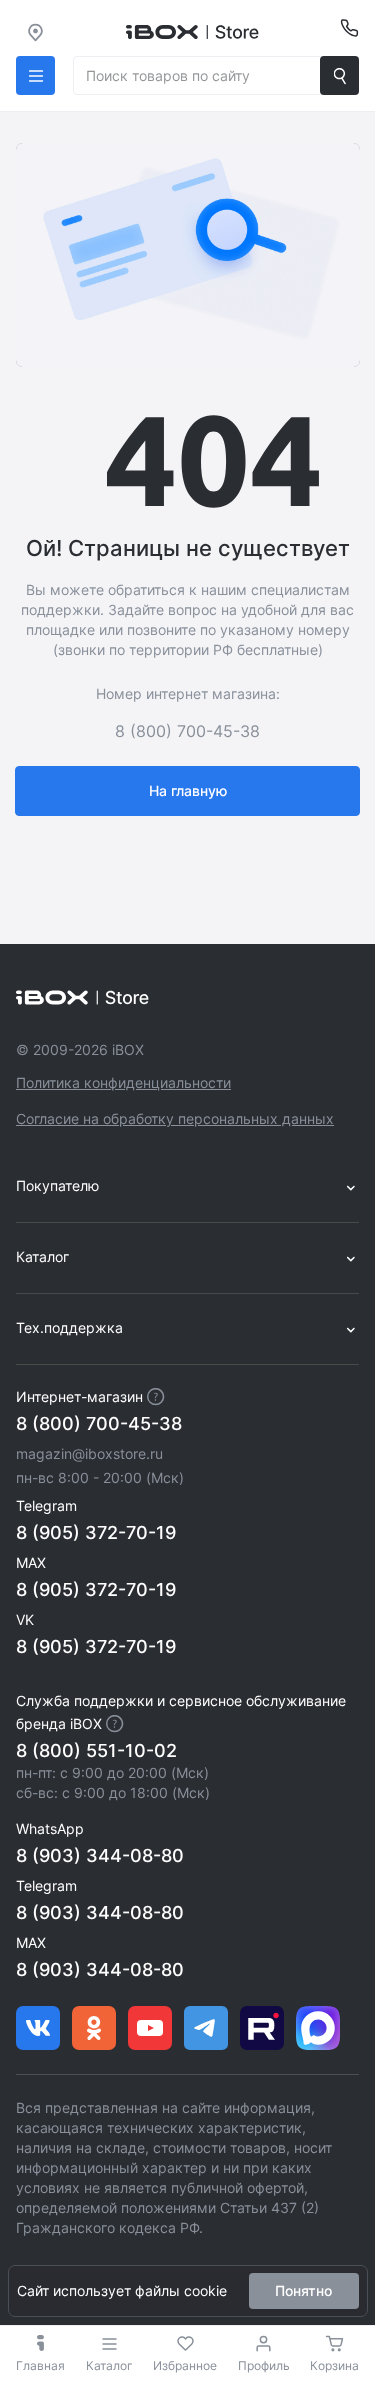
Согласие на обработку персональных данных (175, 1118)
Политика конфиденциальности (123, 1082)
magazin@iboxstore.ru (89, 1453)
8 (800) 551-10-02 (96, 1750)
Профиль (264, 2365)
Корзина (334, 2365)
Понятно (303, 2290)
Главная (40, 2365)
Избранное (185, 2365)
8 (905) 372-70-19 (96, 1532)
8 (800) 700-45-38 (99, 1423)
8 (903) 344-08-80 (100, 1855)
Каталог (109, 2365)
